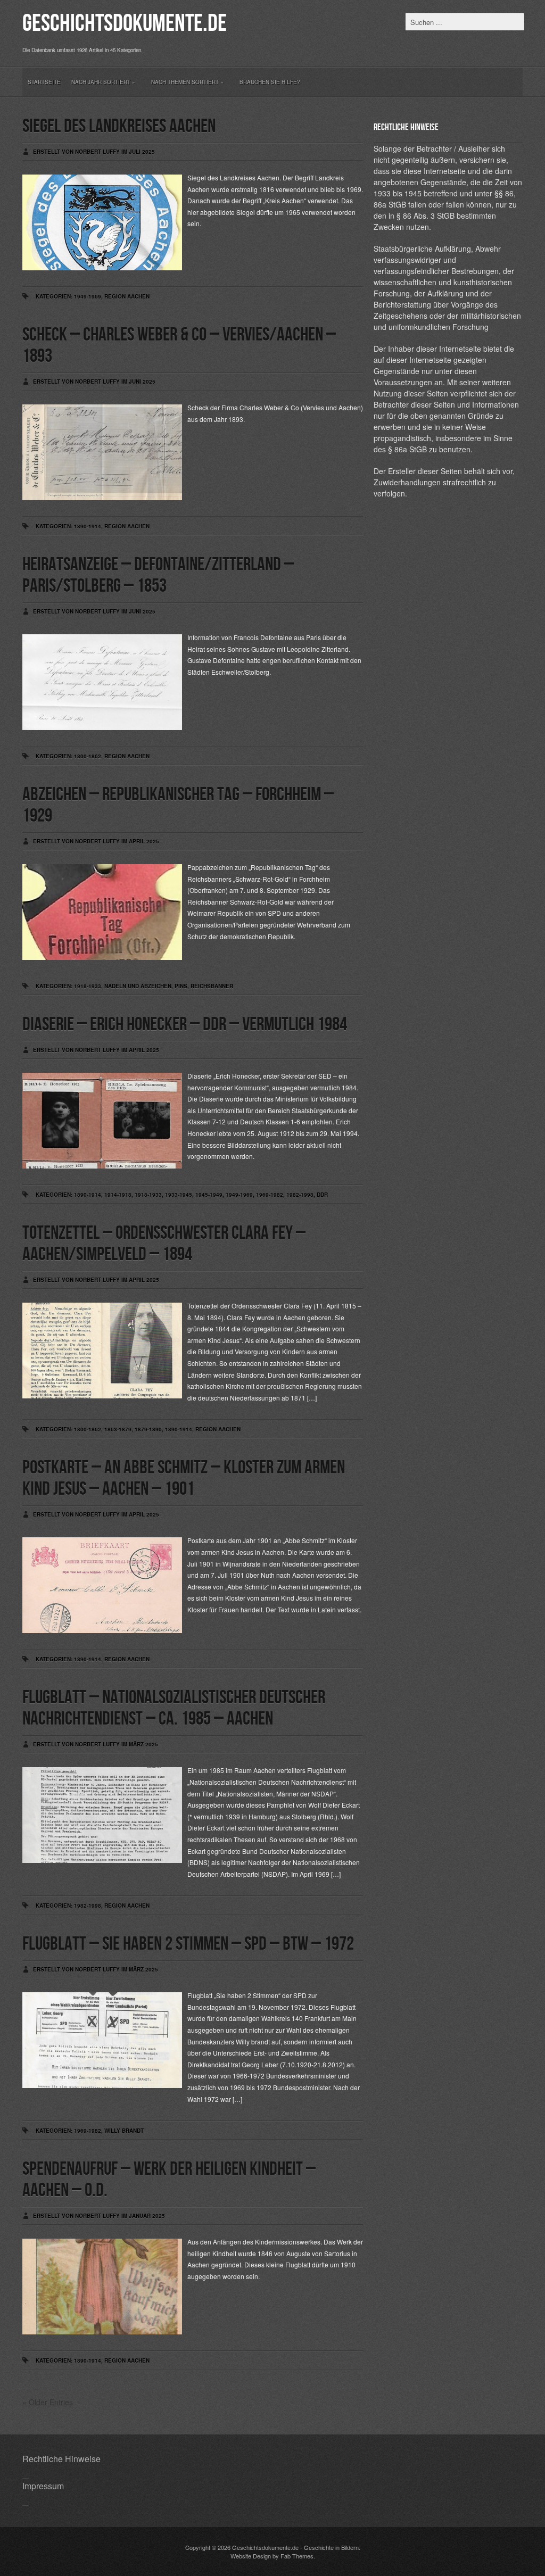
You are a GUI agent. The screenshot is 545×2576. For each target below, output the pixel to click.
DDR (322, 1195)
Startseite (44, 82)
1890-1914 (88, 526)
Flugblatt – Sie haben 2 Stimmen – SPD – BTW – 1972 (188, 1944)
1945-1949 (209, 1195)
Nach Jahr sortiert (103, 82)
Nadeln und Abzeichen (138, 986)
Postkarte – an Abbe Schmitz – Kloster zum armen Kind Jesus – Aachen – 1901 (184, 1478)
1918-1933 (88, 986)
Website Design (251, 2556)
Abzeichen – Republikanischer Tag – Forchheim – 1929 (178, 805)
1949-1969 (88, 296)
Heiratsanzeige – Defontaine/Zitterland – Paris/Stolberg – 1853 (158, 575)
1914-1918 (118, 1195)
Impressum (43, 2486)
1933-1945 (179, 1195)
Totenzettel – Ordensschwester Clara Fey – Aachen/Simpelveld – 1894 (164, 1244)
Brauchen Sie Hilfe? (270, 82)
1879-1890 (148, 1429)
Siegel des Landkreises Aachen (119, 126)
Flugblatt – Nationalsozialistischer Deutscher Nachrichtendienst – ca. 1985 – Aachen (174, 1708)
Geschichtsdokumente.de (125, 24)
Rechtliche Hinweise (61, 2459)
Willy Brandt (124, 2131)
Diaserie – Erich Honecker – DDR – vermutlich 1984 (185, 1025)
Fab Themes (297, 2556)
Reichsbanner (212, 986)
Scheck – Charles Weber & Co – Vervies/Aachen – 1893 (179, 346)
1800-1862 (88, 756)
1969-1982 (270, 1195)
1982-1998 (300, 1195)
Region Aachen (127, 296)
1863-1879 (118, 1429)
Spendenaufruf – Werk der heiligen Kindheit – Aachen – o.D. (169, 2180)
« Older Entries (48, 2402)
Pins (181, 986)
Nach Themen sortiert (187, 82)
